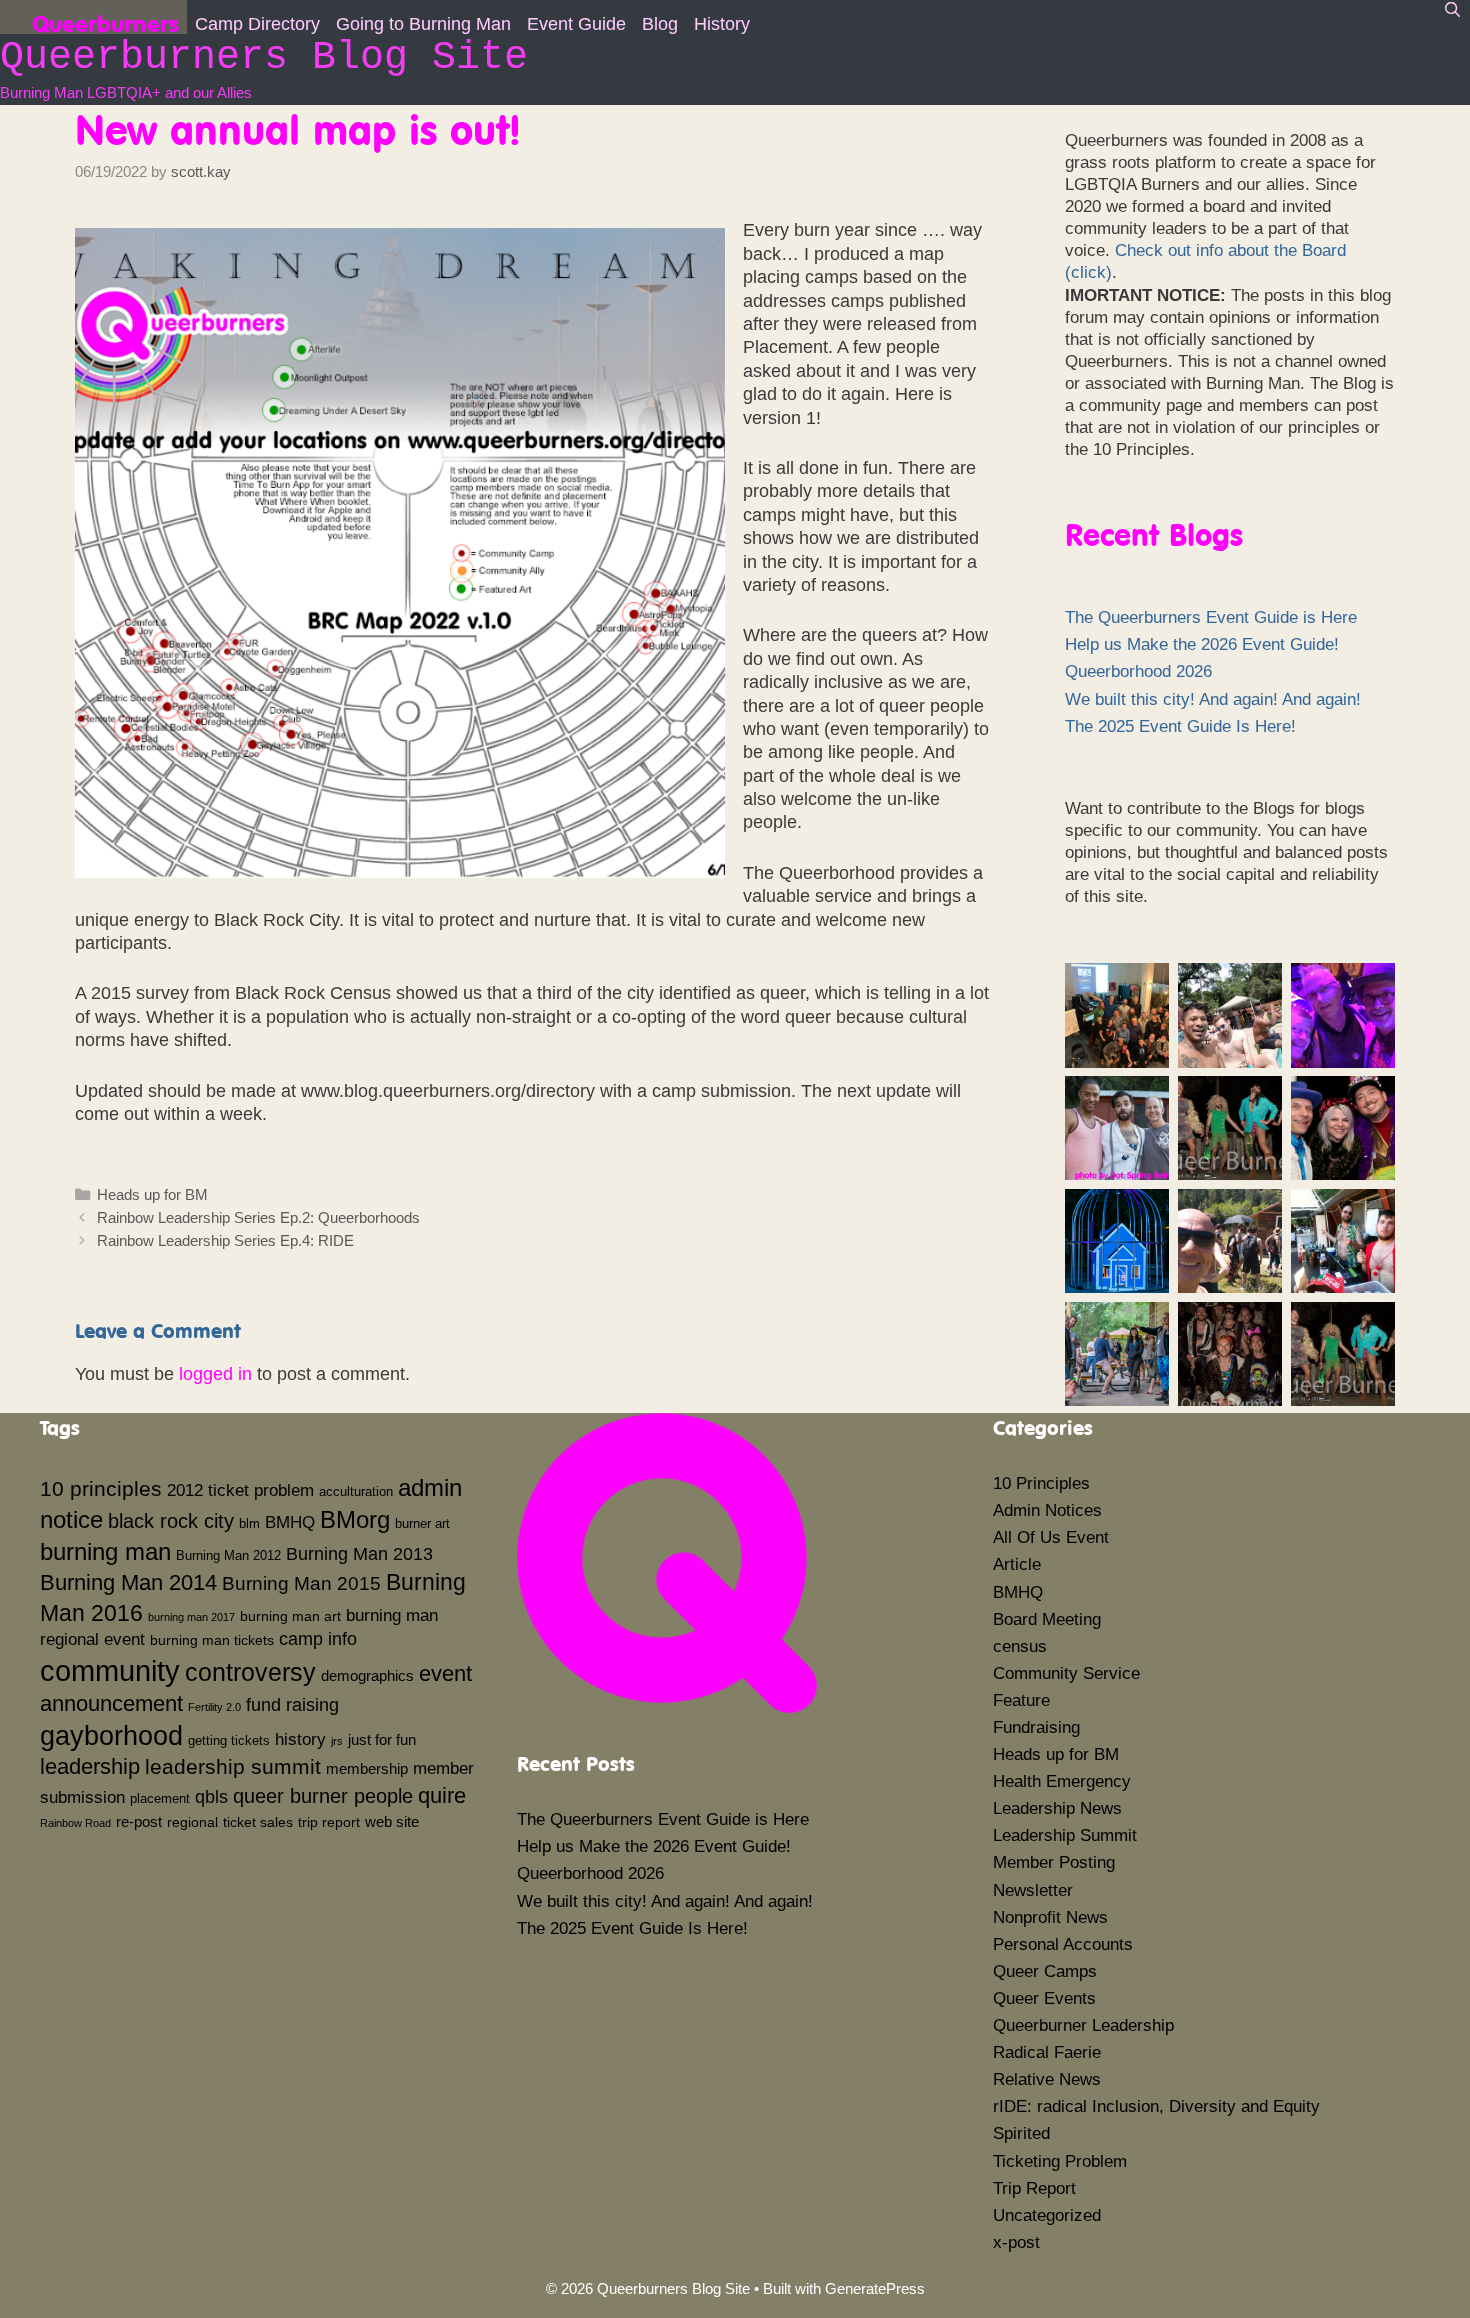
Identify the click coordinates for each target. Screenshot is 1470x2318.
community (110, 1670)
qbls (211, 1797)
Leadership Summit (1065, 1835)
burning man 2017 (191, 1617)
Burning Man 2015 (301, 1583)
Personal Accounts (1063, 1944)
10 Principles (1041, 1483)
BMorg (355, 1519)
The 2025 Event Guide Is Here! (1180, 726)
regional (192, 1822)
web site (392, 1821)
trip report (329, 1822)
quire (442, 1795)
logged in (215, 1374)
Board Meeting (1047, 1619)
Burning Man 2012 (228, 1556)
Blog (660, 24)
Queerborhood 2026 (1138, 671)
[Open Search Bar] (1452, 10)
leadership (90, 1766)
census (1020, 1646)
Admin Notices (1047, 1510)
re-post (139, 1821)
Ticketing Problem (1060, 2161)
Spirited (1021, 2133)
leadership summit (233, 1766)
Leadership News (1057, 1808)
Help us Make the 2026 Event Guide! (1202, 644)
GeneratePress (875, 2288)
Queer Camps (1045, 1971)
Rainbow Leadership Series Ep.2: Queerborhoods (258, 1217)
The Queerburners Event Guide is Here (1211, 617)
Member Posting (1054, 1862)
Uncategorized (1047, 2215)
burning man (105, 1551)
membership (367, 1768)
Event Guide (576, 24)
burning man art (290, 1616)
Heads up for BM (152, 1194)
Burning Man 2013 (359, 1554)
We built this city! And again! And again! (1213, 699)
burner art (422, 1524)
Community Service (1066, 1673)
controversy (250, 1672)
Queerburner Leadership (1083, 2025)
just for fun (382, 1739)
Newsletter (1033, 1890)
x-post (1016, 2242)
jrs (337, 1741)
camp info (318, 1639)
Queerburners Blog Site (264, 57)
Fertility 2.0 (214, 1707)
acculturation (356, 1492)
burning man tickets (212, 1640)
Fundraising (1036, 1727)
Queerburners (105, 21)
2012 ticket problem (240, 1490)
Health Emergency (1062, 1781)
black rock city (171, 1521)
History (722, 24)
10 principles (101, 1489)
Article (1017, 1564)
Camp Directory (257, 24)
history (300, 1739)
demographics (367, 1675)
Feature (1021, 1700)
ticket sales (258, 1822)
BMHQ (290, 1522)
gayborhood (111, 1736)
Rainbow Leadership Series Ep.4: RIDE (225, 1240)
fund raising (292, 1705)
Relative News (1047, 2079)
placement (160, 1799)
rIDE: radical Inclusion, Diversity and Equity (1156, 2106)
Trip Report (1034, 2188)
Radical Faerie (1047, 2052)
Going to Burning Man (423, 24)
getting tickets (229, 1741)
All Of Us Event (1051, 1537)
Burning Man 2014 (128, 1582)
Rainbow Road (75, 1823)
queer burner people (323, 1796)
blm (249, 1524)
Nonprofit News (1050, 1917)
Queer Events (1044, 1998)
